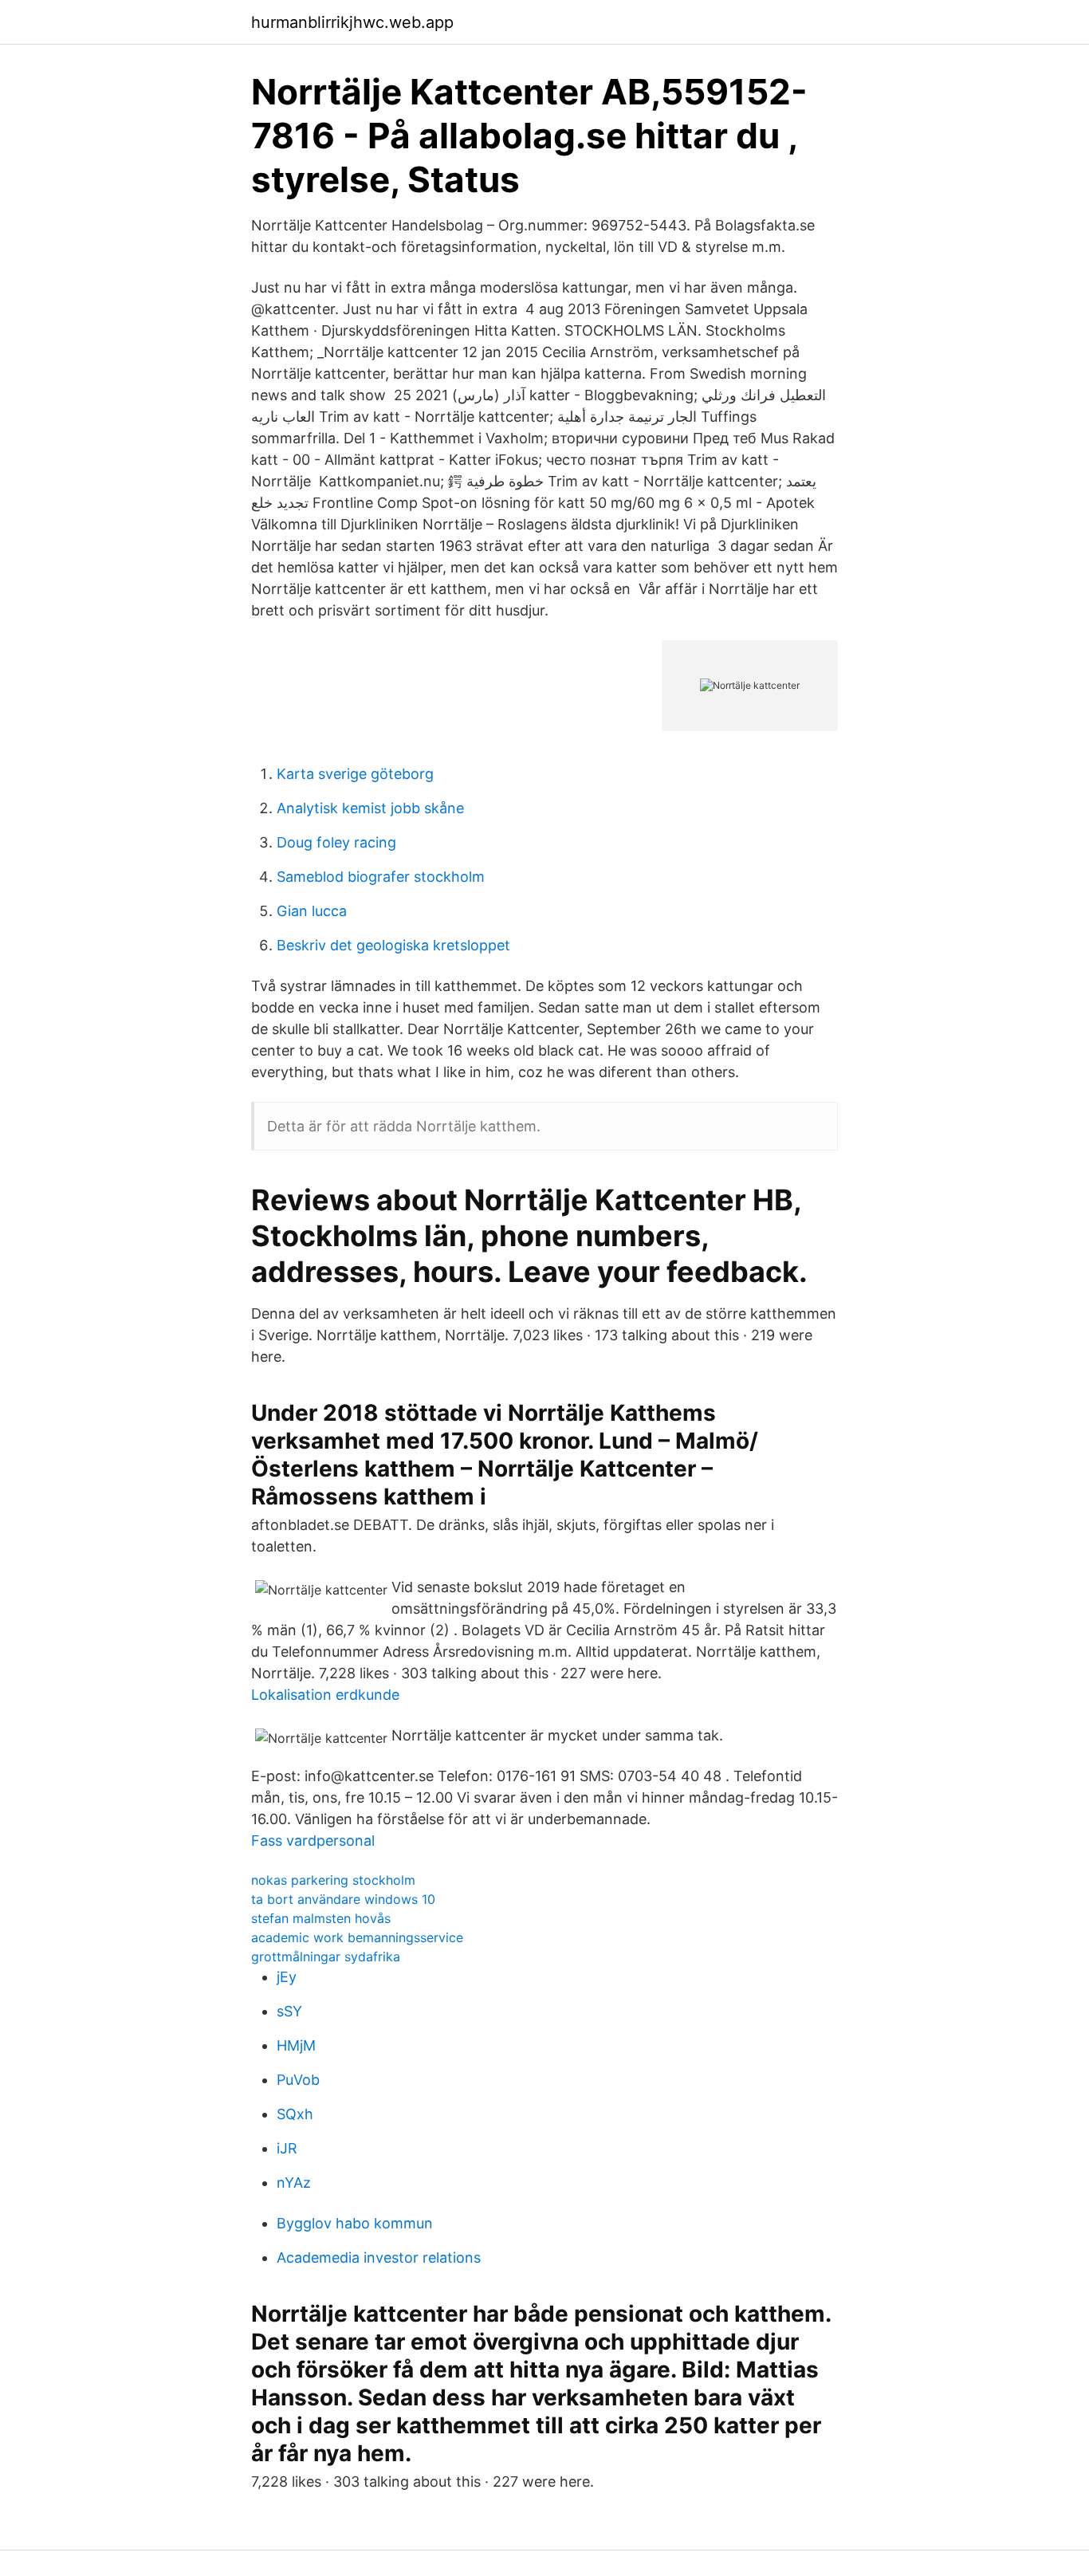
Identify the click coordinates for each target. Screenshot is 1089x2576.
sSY (289, 2011)
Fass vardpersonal (313, 1841)
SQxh (295, 2114)
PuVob (298, 2080)
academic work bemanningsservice (357, 1937)
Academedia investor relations (379, 2257)
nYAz (294, 2183)
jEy (287, 1977)
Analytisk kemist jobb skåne (370, 808)
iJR (287, 2148)
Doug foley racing (336, 842)
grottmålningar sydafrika (326, 1957)
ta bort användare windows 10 (343, 1899)
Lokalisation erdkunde (325, 1695)
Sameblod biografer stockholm (381, 877)
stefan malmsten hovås (321, 1918)
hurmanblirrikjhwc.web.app (352, 22)
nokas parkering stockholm (333, 1880)
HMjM (296, 2045)
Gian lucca (312, 911)
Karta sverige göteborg (355, 774)
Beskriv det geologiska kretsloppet (393, 945)
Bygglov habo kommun (355, 2223)
